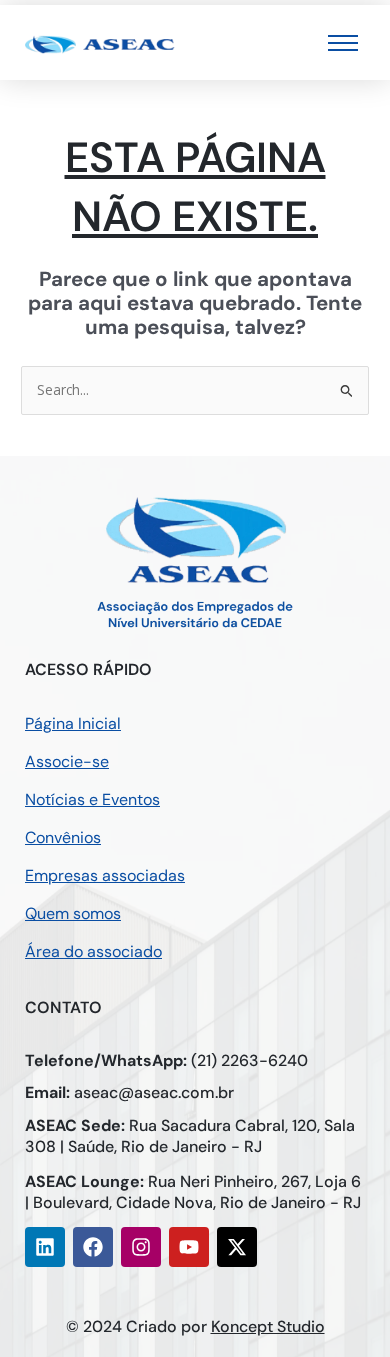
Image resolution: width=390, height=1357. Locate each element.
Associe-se (67, 761)
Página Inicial (73, 723)
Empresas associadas (105, 875)
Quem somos (73, 913)
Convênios (63, 837)
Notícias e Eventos (92, 799)
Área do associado (93, 951)
